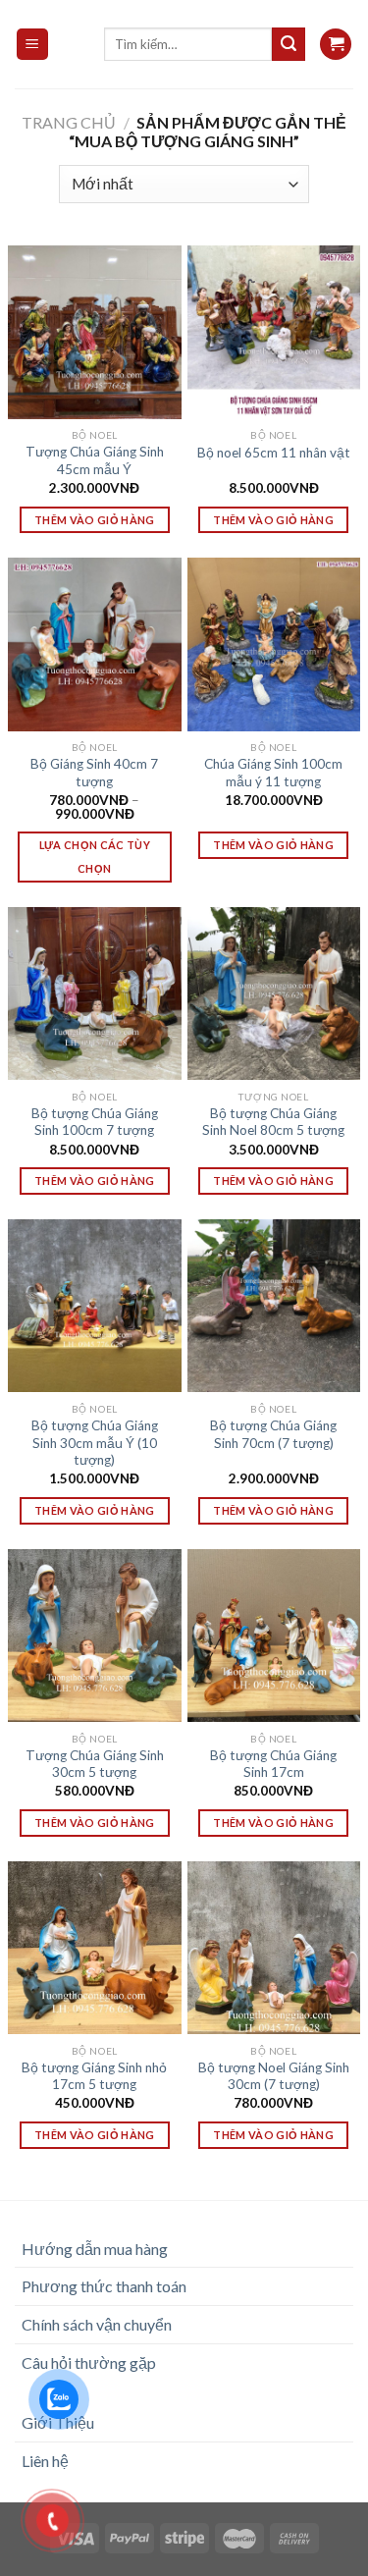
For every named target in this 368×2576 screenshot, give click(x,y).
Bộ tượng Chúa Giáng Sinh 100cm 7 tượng (95, 1122)
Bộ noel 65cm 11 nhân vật (274, 453)
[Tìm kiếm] (289, 44)
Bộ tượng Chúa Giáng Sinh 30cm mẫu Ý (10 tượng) (95, 1443)
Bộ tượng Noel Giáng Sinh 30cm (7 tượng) (274, 2076)
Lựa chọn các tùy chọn (95, 857)
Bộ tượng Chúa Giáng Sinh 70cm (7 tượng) (273, 1434)
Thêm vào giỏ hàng (95, 520)
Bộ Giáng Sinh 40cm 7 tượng (94, 773)
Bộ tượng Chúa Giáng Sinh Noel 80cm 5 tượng (273, 1122)
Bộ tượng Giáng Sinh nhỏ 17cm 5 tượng (94, 2076)
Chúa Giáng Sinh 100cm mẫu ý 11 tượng (273, 773)
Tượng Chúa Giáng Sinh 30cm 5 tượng (95, 1764)
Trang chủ (69, 122)
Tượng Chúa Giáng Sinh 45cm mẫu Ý (95, 460)
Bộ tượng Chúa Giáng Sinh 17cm (273, 1764)
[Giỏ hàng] (336, 45)
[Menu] (33, 45)
